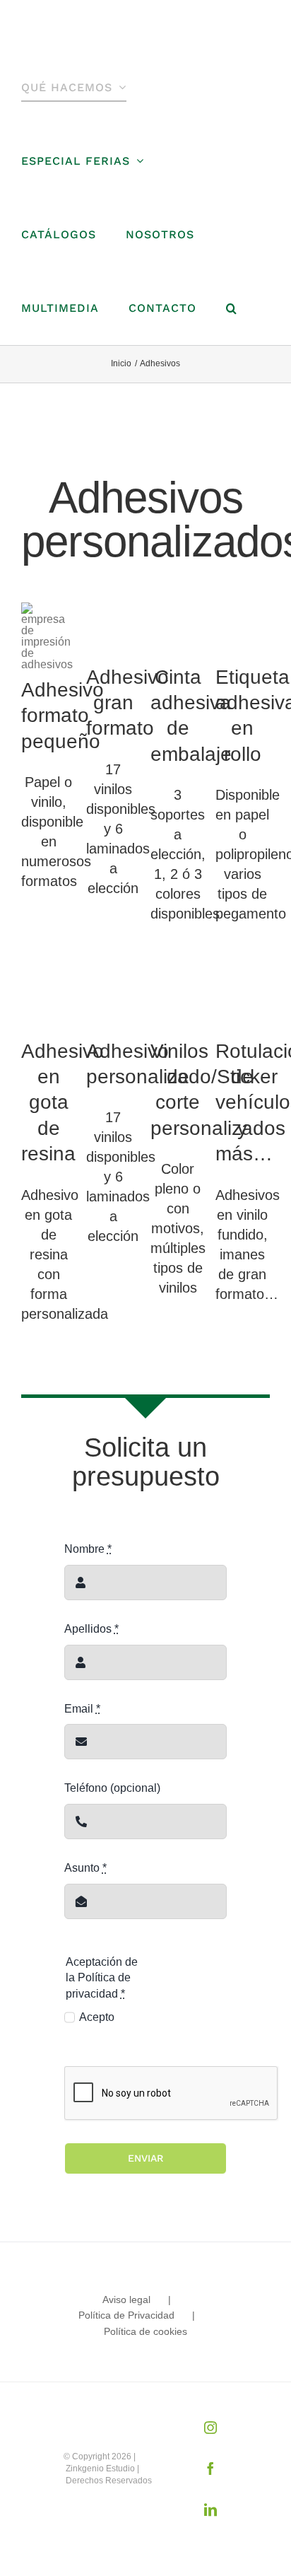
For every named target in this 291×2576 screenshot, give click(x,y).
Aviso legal (126, 2300)
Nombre (88, 1549)
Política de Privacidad (126, 2315)
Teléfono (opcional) (112, 1788)
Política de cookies (145, 2331)
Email (82, 1709)
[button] (232, 308)
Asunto (85, 1868)
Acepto (97, 2017)
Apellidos (91, 1629)
